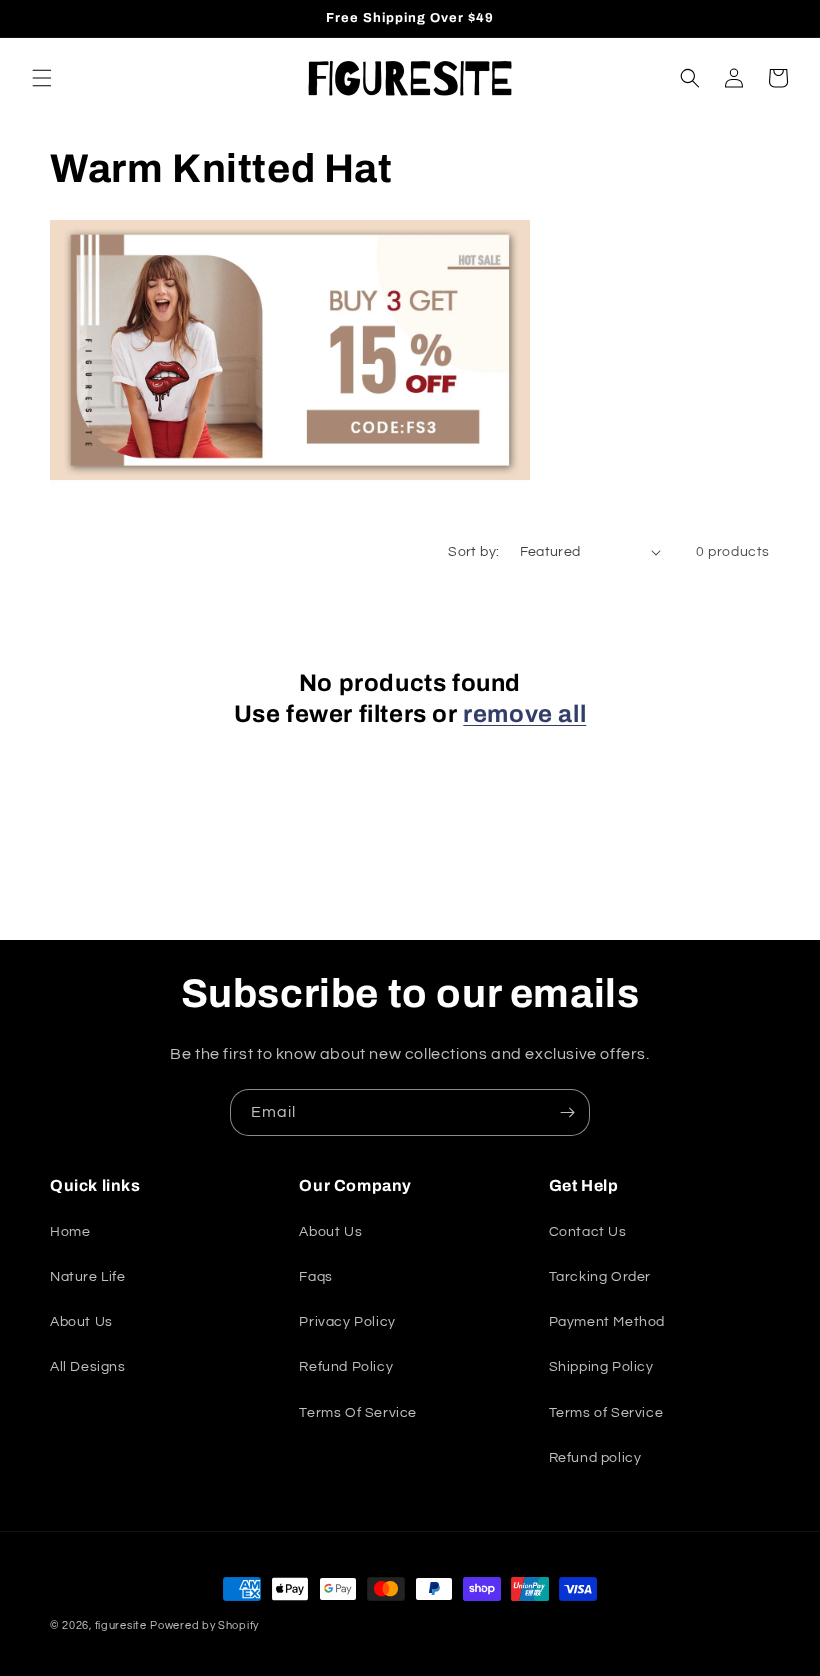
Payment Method (607, 1322)
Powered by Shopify (204, 1625)
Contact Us (588, 1232)
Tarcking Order (600, 1277)
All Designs (88, 1367)
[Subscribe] (567, 1112)
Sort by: (473, 552)
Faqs (315, 1277)
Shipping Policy (601, 1367)
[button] (42, 78)
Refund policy (595, 1458)
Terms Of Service (358, 1413)
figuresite (121, 1625)
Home (70, 1232)
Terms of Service (606, 1413)
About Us (81, 1322)
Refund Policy (346, 1367)
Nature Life (88, 1277)
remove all (524, 714)
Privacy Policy (347, 1322)
